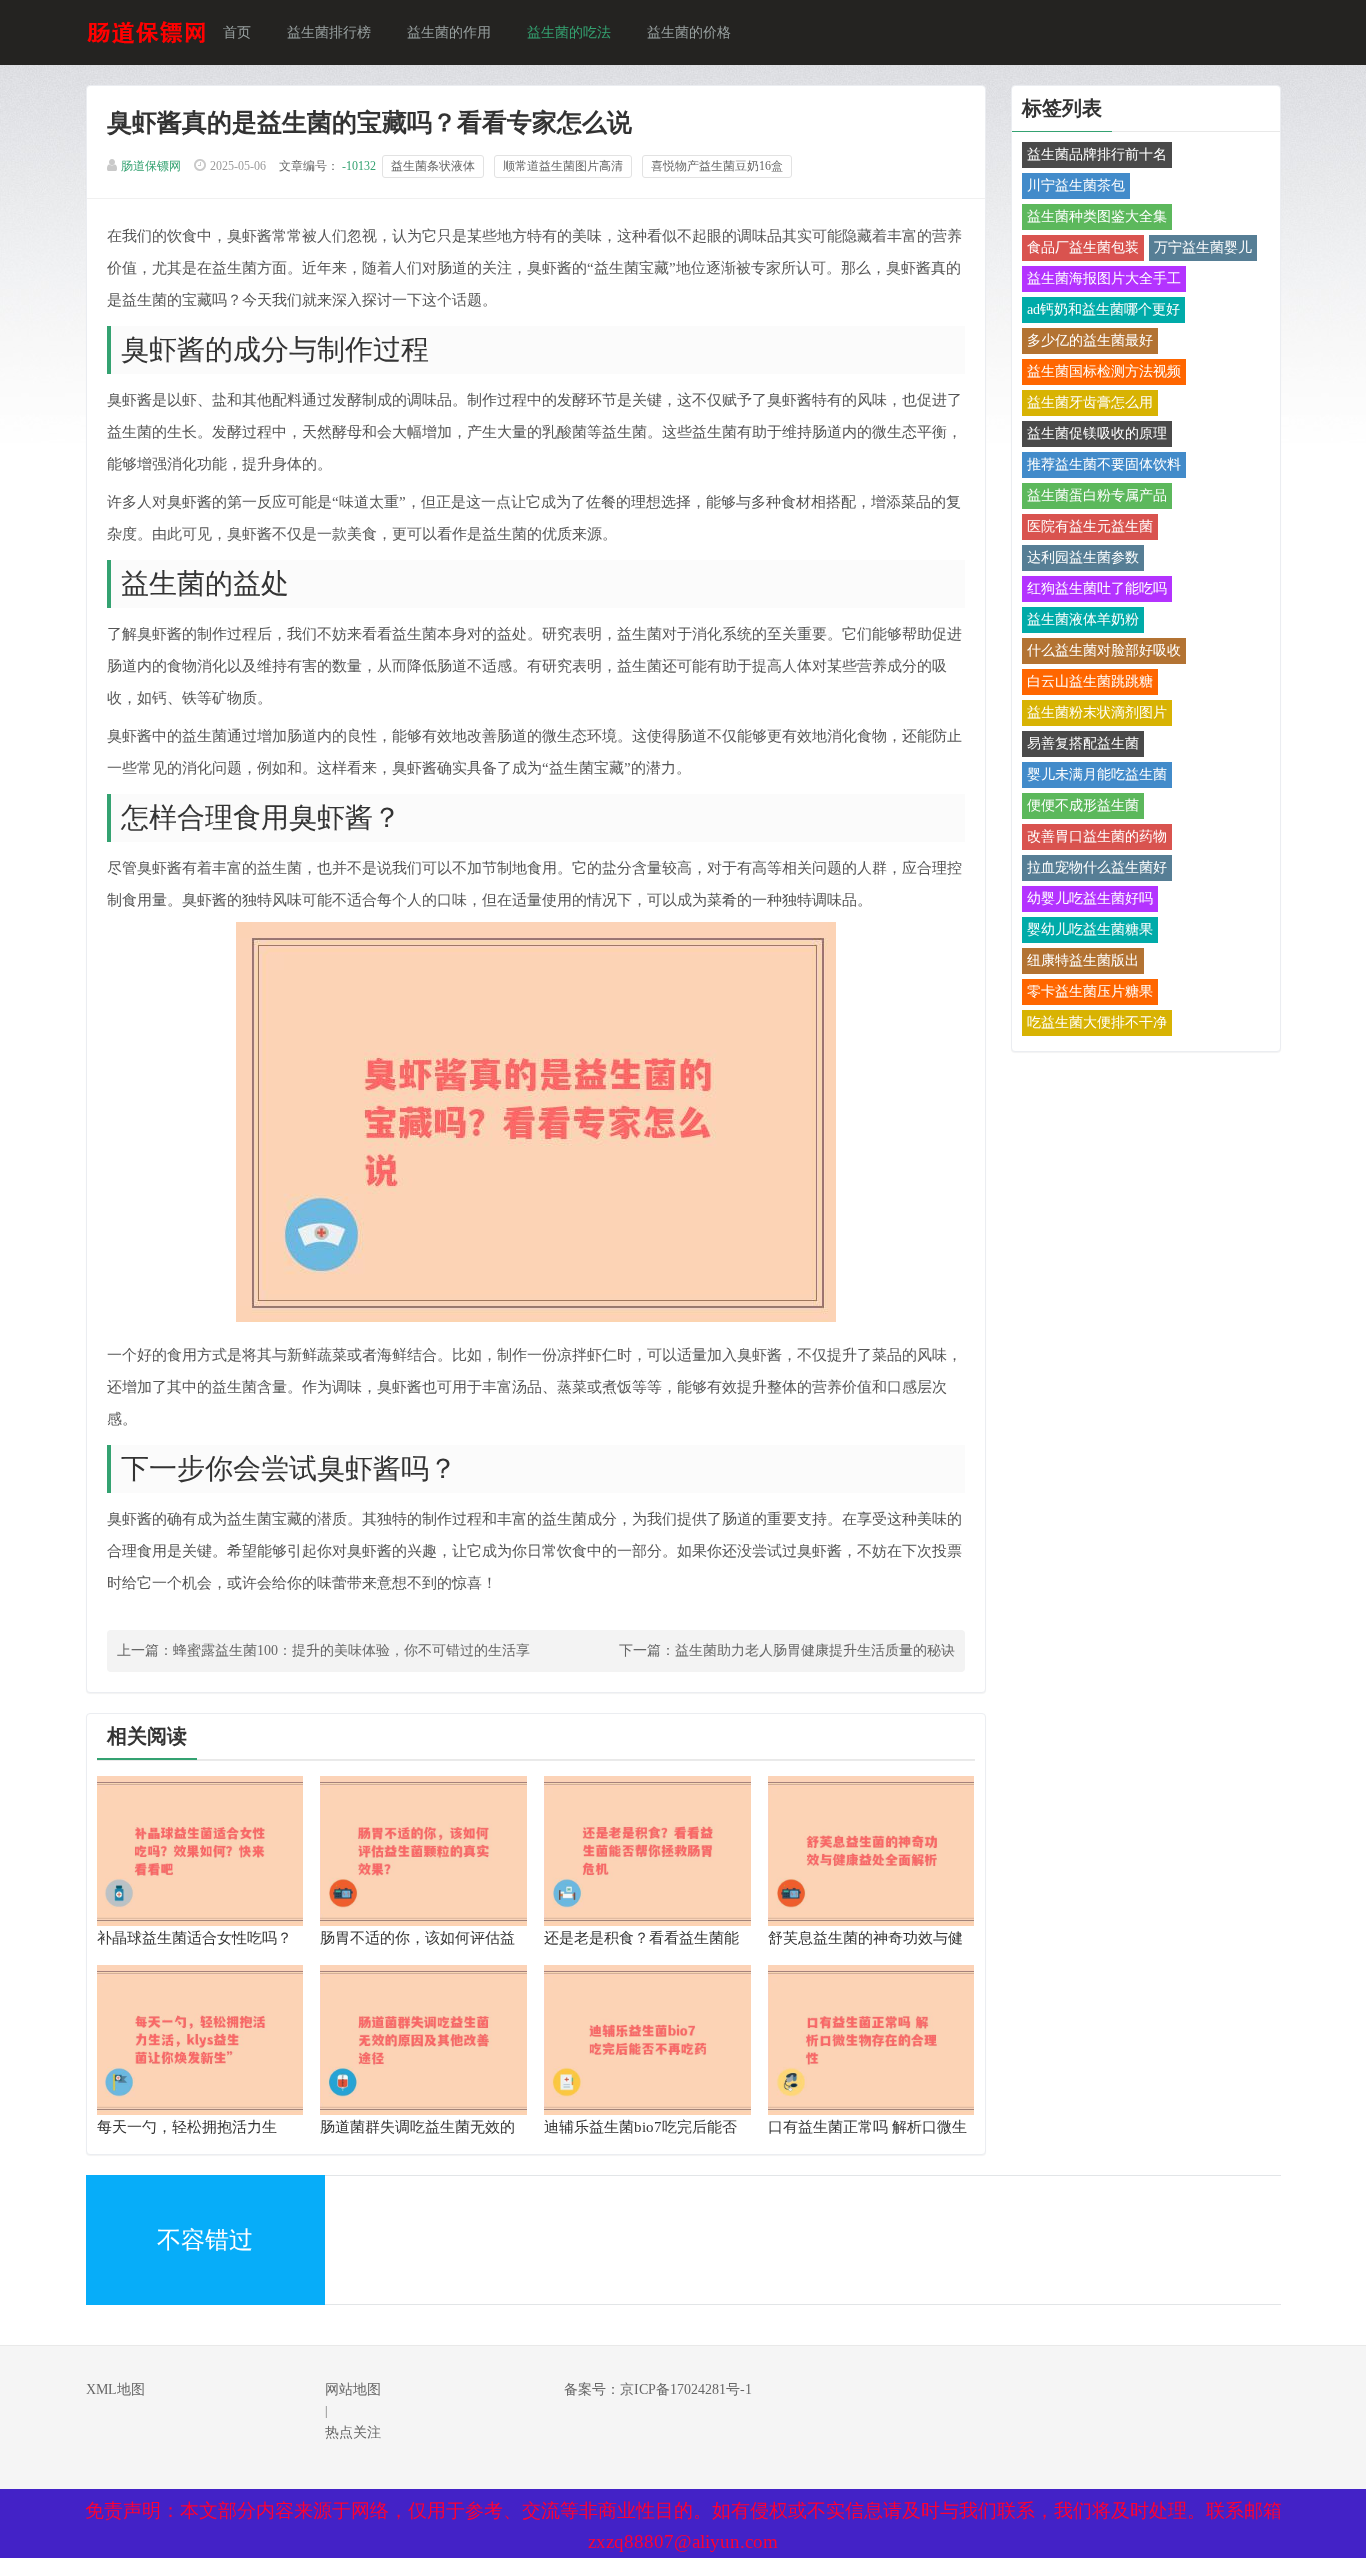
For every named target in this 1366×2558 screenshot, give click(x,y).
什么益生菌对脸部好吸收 (1104, 650)
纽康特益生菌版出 (1083, 960)
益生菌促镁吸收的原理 (1097, 433)
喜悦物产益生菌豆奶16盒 (717, 166)
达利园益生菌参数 (1083, 557)
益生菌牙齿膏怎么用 (1090, 402)
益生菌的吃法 (569, 32)
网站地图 (353, 2389)
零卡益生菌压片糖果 (1090, 991)
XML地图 (115, 2389)
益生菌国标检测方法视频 (1104, 371)
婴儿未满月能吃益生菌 (1097, 774)
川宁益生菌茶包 (1076, 185)
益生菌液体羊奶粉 (1083, 619)
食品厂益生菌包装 (1083, 247)
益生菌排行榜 (329, 32)
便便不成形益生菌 (1083, 805)
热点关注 (353, 2432)
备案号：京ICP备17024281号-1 (658, 2389)
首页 (237, 32)
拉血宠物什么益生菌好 (1097, 867)
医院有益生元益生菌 (1090, 526)
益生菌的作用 (449, 32)
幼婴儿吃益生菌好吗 (1090, 898)
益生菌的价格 (689, 32)
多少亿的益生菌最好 (1090, 340)
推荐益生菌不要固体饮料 (1104, 464)
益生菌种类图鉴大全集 (1097, 216)
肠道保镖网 (151, 166)
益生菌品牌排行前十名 (1097, 154)
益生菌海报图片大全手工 (1104, 278)
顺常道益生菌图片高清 (563, 166)
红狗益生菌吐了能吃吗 (1097, 588)
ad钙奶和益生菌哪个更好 (1103, 309)
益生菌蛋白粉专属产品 (1097, 495)
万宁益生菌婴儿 (1203, 247)
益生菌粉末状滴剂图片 (1097, 712)
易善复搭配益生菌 (1083, 743)
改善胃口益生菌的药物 (1097, 836)
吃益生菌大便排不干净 (1097, 1022)
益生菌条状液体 (433, 166)
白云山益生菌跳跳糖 (1090, 681)
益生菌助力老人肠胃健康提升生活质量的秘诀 (815, 1650)
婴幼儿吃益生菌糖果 (1090, 929)
